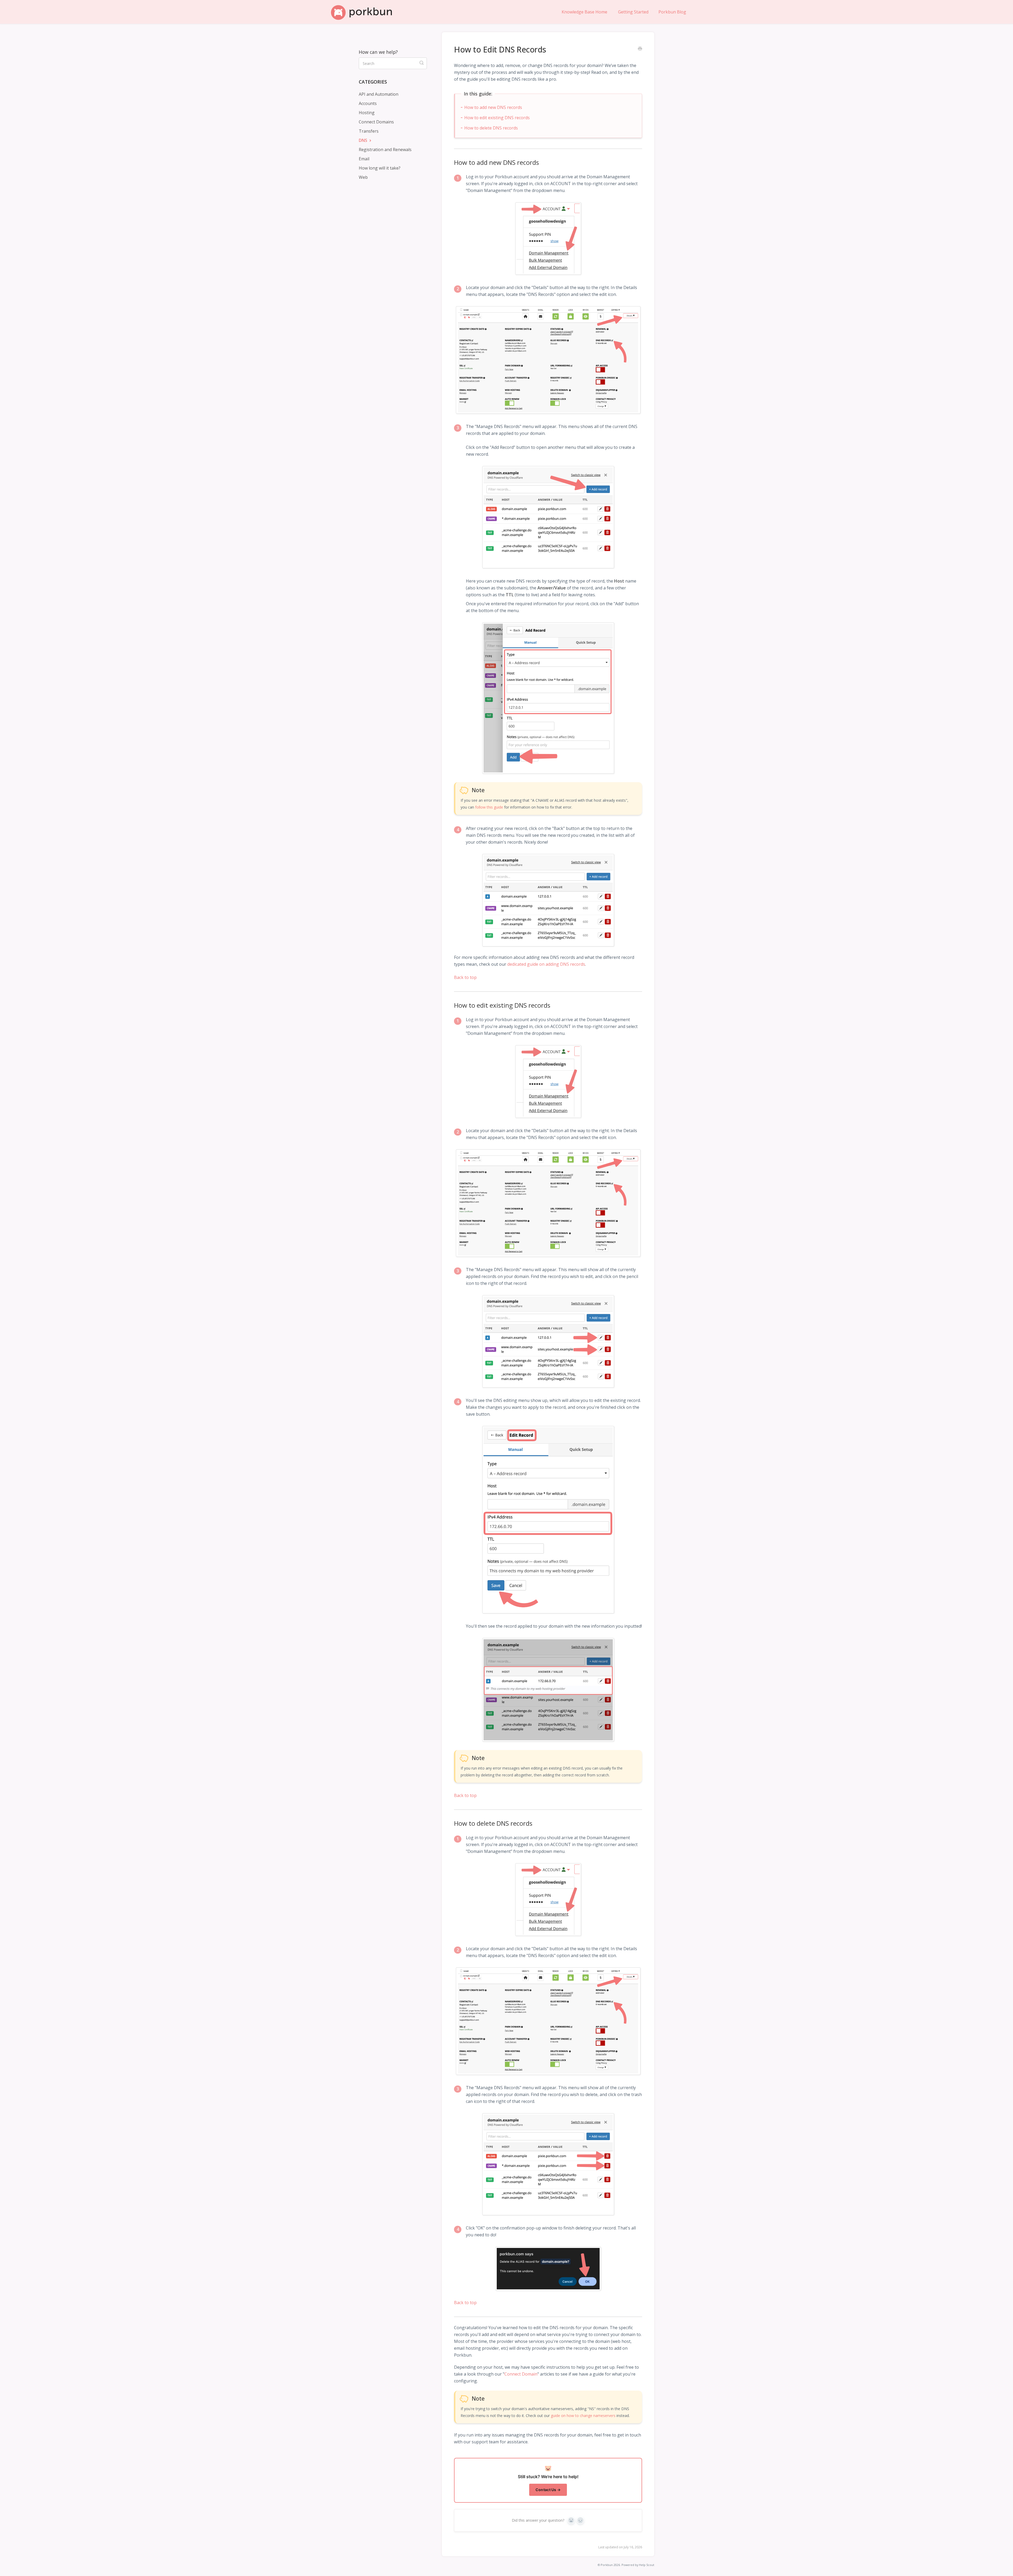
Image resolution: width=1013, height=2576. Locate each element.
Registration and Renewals (385, 150)
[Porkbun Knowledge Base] (364, 12)
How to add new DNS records (493, 107)
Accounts (368, 103)
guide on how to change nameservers (583, 2416)
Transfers (369, 131)
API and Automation (379, 94)
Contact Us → (548, 2490)
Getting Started (633, 12)
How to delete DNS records (491, 128)
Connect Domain (521, 2374)
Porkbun (607, 2565)
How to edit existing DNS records (497, 118)
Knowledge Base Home (584, 12)
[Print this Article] (640, 49)
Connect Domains (376, 122)
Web (363, 177)
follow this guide (489, 807)
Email (364, 159)
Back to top (465, 977)
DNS (364, 140)
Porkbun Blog (672, 12)
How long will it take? (380, 168)
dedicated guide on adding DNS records (546, 964)
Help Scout (647, 2565)
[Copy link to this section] (450, 162)
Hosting (367, 113)
